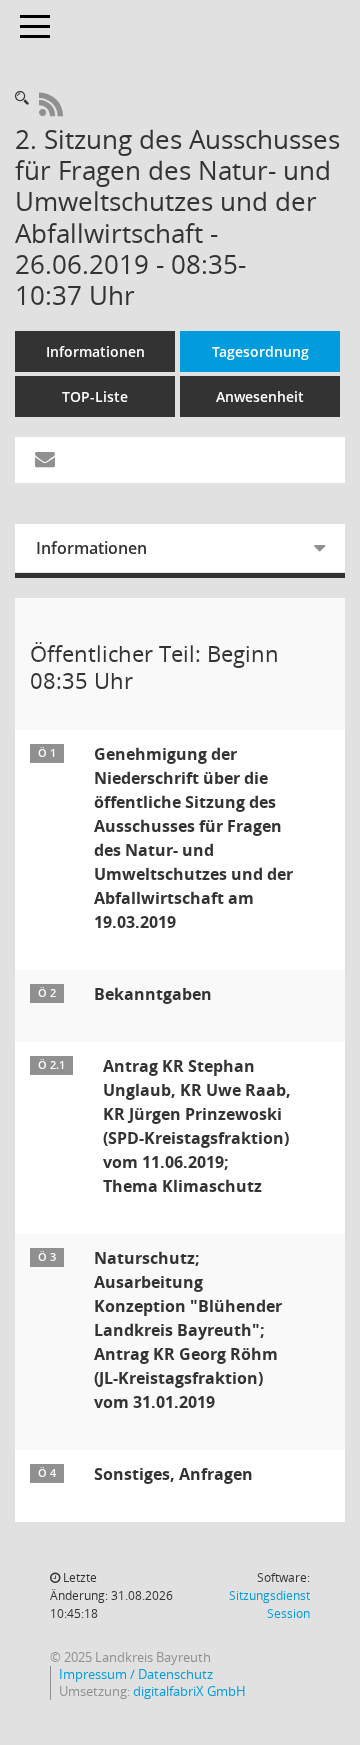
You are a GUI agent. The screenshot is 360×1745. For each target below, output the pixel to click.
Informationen (95, 351)
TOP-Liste (95, 396)
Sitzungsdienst (269, 1604)
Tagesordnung (260, 351)
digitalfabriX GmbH (189, 1691)
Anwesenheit (260, 396)
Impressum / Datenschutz (136, 1674)
